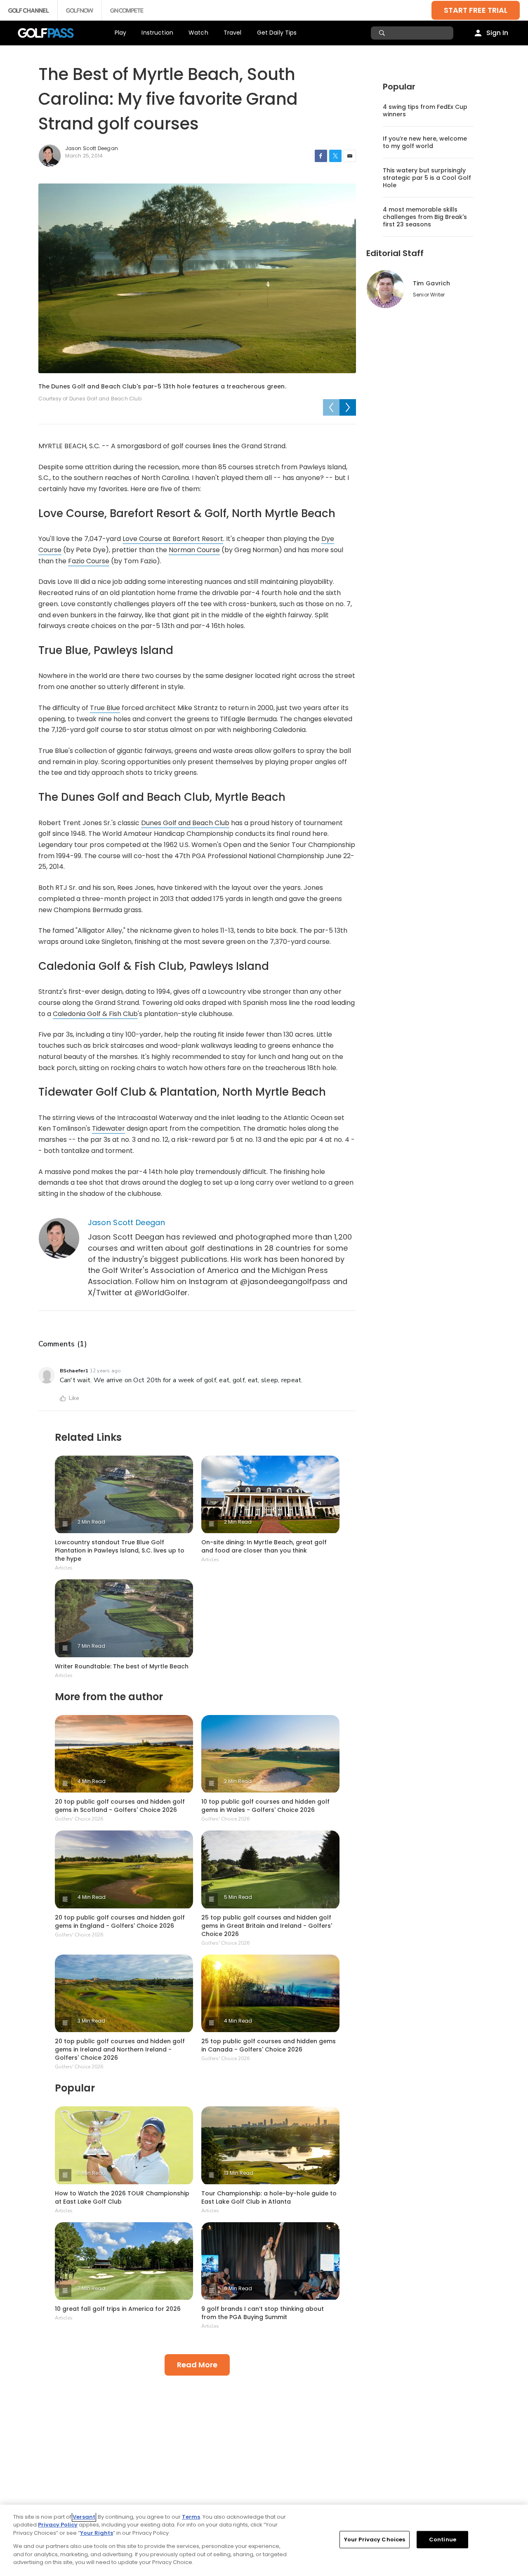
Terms (191, 2517)
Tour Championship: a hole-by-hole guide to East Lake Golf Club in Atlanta (269, 2197)
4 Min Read (92, 1781)
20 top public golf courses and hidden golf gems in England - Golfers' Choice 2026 (120, 1922)
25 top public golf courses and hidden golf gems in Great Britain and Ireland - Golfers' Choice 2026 (267, 1926)
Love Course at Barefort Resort (173, 539)
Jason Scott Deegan (126, 1222)
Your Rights (97, 2533)
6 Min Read (92, 2173)
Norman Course (194, 550)
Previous (331, 407)
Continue (443, 2540)
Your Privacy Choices (375, 2540)
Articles (64, 1568)
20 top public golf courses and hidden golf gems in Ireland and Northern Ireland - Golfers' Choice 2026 (120, 2049)
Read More (197, 2365)
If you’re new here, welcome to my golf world (425, 142)
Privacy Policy (58, 2525)
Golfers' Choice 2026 (79, 1819)
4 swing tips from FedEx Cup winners (425, 111)
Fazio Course (89, 561)
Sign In (497, 33)
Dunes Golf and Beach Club (185, 823)
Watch (198, 33)
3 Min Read (91, 2021)
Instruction (157, 33)
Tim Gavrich (431, 283)
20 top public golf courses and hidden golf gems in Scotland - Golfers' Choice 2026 (120, 1806)
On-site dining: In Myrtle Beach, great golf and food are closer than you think (264, 1546)
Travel (233, 33)
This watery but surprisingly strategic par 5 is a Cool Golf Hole (427, 178)
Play (121, 33)
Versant (84, 2517)
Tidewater (108, 1128)
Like (74, 1398)
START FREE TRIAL (476, 10)
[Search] (383, 33)
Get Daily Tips (277, 33)
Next (348, 407)
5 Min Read (238, 1897)
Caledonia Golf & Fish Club (95, 1014)
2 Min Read (91, 1522)
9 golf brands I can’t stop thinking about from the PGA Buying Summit (263, 2313)
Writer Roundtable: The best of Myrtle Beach (122, 1666)
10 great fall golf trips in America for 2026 (118, 2309)
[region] (264, 2540)
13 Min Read (239, 2173)
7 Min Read (91, 1646)
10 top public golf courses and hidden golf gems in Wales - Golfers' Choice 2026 (265, 1806)
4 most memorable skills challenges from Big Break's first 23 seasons (425, 217)
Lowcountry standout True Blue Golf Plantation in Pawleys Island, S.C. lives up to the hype (120, 1550)
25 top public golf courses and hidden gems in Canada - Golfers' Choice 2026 (269, 2045)
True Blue (105, 708)
